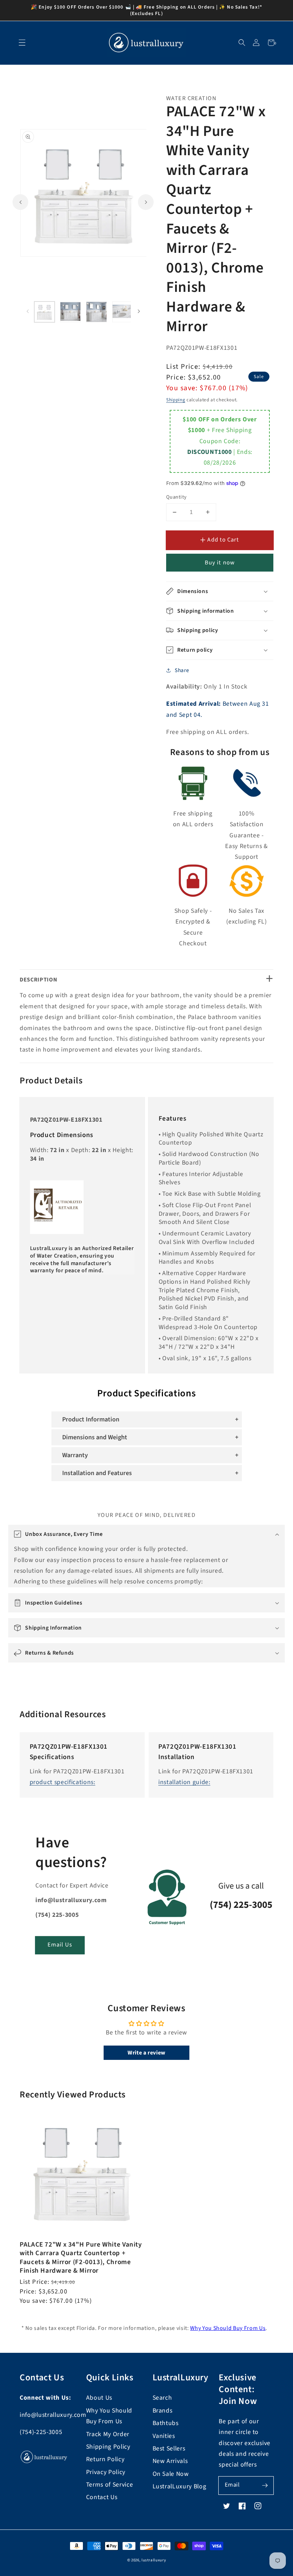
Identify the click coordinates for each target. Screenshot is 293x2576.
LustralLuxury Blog (180, 2486)
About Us (99, 2398)
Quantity (177, 497)
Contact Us (102, 2497)
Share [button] (182, 670)
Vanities (164, 2436)
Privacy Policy (106, 2472)
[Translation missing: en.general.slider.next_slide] (146, 202)
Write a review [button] (146, 2053)
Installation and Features (97, 1473)
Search (162, 2398)
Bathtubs (166, 2423)
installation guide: (184, 1782)
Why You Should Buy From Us (228, 2328)
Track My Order (108, 2434)
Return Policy (105, 2459)
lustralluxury (154, 2560)
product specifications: (63, 1782)
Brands (163, 2411)
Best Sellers (169, 2448)
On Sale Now (171, 2474)
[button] (242, 43)
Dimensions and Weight (95, 1437)
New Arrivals (170, 2461)
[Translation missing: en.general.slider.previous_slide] (20, 202)
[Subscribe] (265, 2485)
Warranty (75, 1455)
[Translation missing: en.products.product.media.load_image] (45, 312)
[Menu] (22, 43)
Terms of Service (110, 2485)
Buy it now (220, 563)
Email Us (60, 1945)
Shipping (176, 400)
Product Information (91, 1419)
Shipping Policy (108, 2447)
